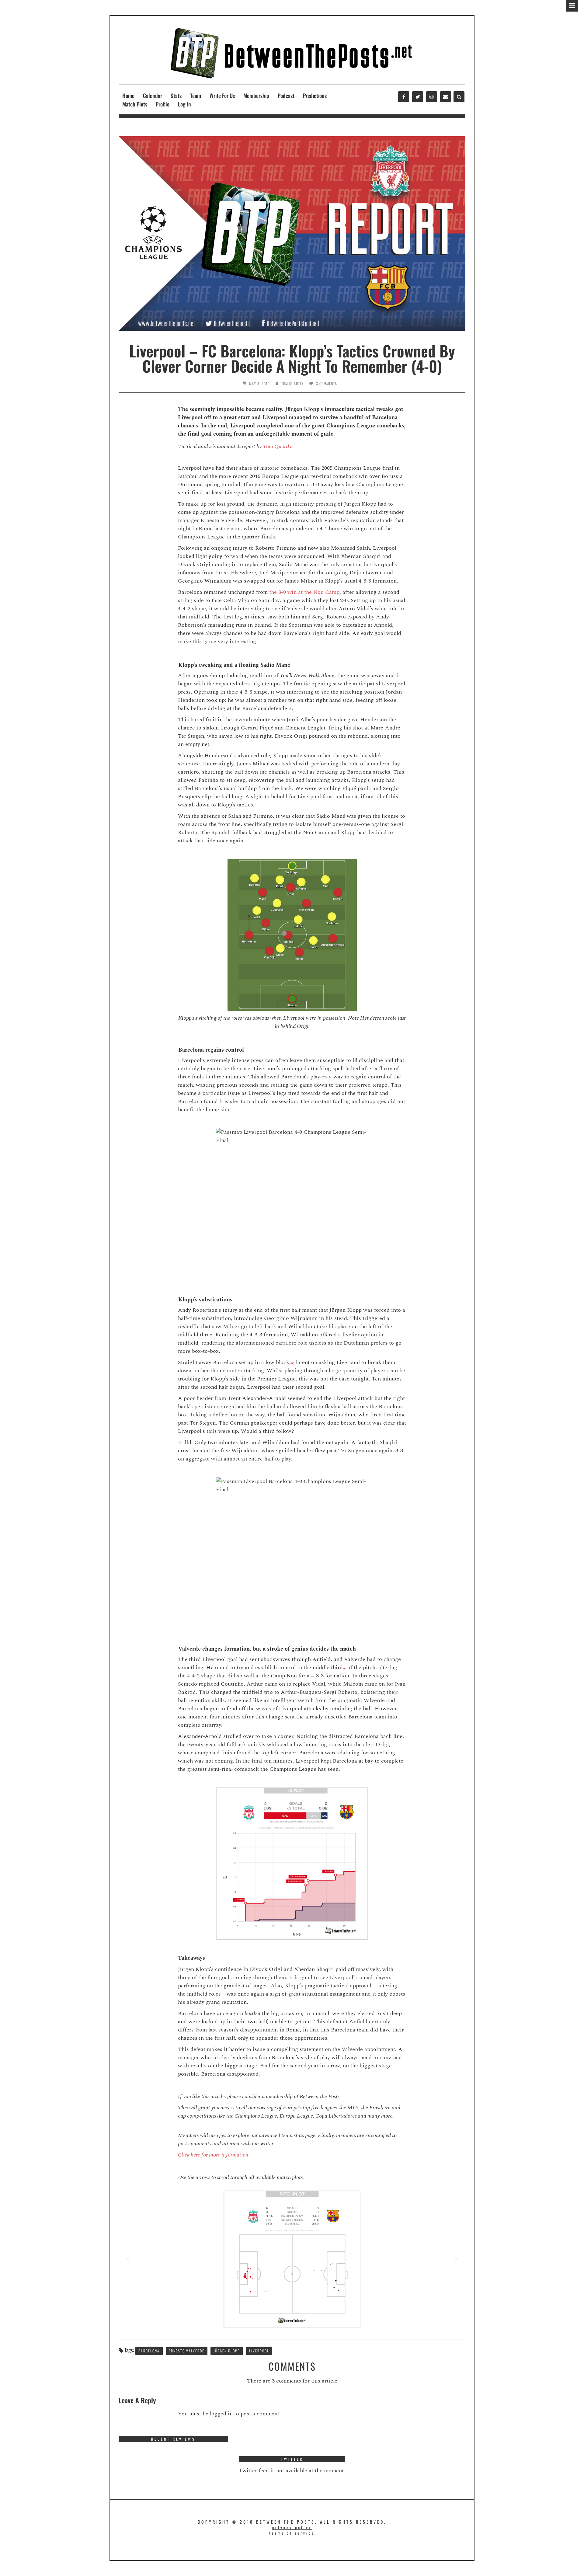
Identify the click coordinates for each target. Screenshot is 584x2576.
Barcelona (149, 2351)
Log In (184, 104)
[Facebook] (404, 97)
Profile (163, 104)
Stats (176, 96)
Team (196, 96)
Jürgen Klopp (227, 2351)
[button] (128, 2259)
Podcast (286, 96)
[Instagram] (432, 97)
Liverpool (259, 2351)
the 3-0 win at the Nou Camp (304, 592)
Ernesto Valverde (187, 2351)
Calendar (153, 96)
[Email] (446, 97)
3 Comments (327, 383)
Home (128, 96)
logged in (221, 2414)
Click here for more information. (214, 2155)
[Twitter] (418, 97)
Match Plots (135, 104)
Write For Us (222, 96)
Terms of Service (292, 2533)
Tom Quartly (292, 383)
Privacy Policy (292, 2527)
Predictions (315, 96)
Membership (256, 96)
